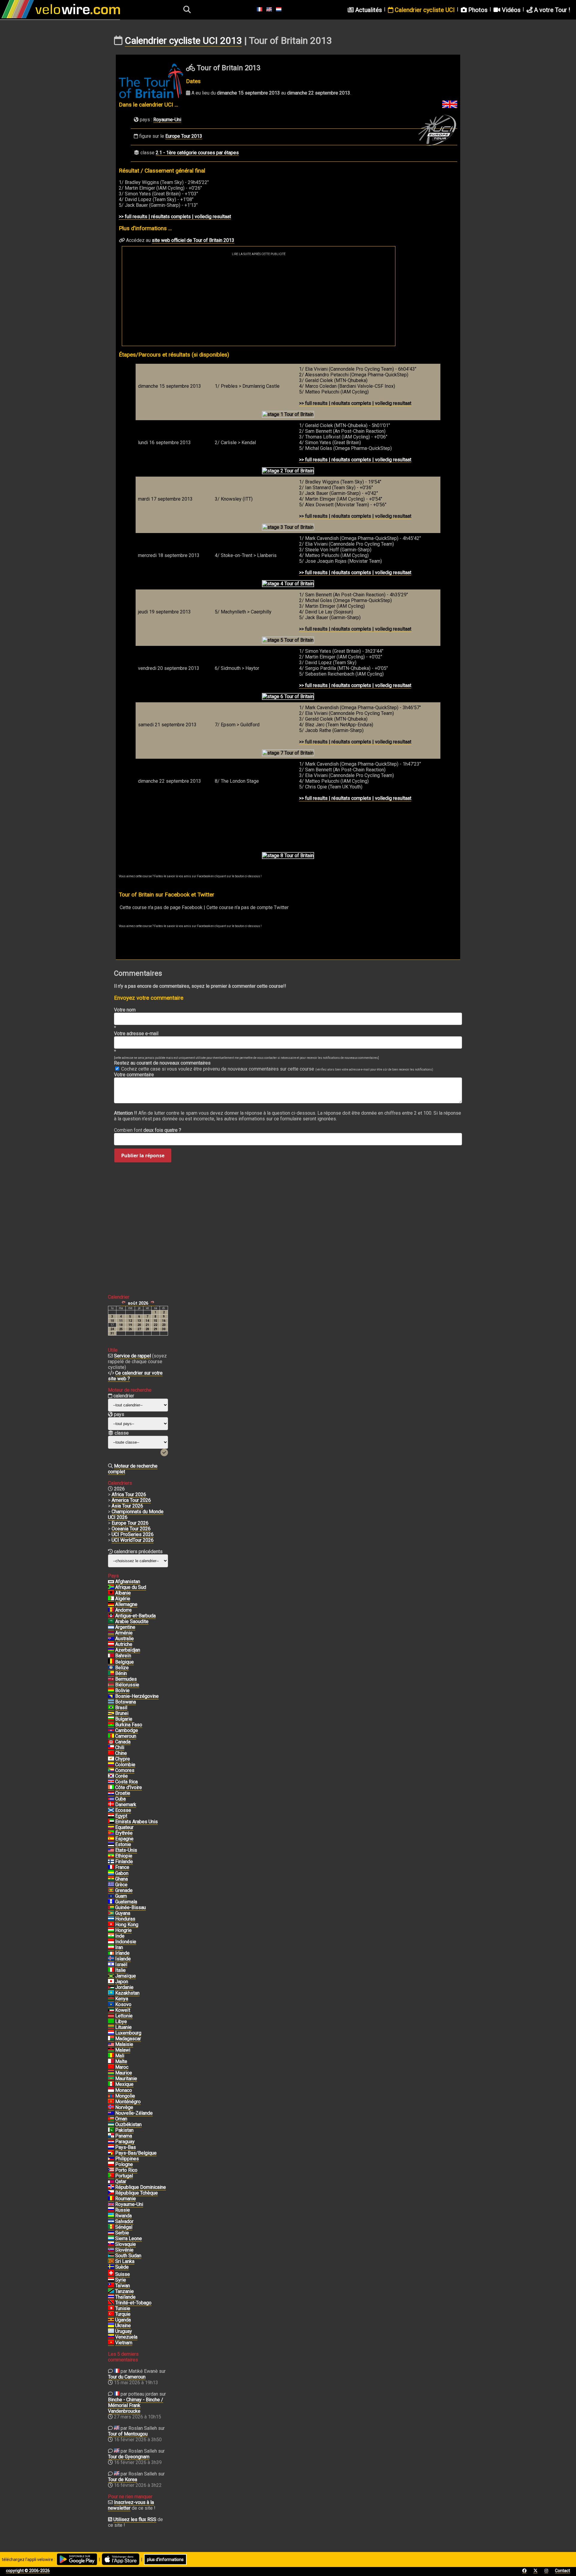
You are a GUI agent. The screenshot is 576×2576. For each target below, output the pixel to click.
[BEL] (111, 1662)
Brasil (121, 1708)
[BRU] (111, 1713)
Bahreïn (123, 1656)
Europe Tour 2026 (130, 1523)
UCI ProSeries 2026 (133, 1534)
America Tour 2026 (131, 1500)
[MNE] (111, 2102)
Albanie (123, 1593)
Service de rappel (132, 1356)
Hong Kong (127, 1925)
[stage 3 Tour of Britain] (288, 527)
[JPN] (111, 1982)
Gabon (122, 1873)
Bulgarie (124, 1719)
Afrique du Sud (131, 1587)
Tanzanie (124, 2291)
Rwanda (123, 2216)
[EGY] (111, 1816)
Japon (122, 1982)
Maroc (122, 2067)
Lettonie (124, 2016)
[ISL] (111, 1959)
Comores (125, 1770)
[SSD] (111, 2256)
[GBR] (111, 2204)
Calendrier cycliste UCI (424, 10)
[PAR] (111, 2142)
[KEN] (111, 1999)
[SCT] (111, 1810)
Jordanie (124, 1987)
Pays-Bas (126, 2147)
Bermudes (126, 1679)
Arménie (124, 1633)
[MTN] (111, 2079)
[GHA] (111, 1879)
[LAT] (111, 2016)
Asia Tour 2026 (127, 1506)
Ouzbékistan (128, 2124)
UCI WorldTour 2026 (133, 1540)
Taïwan (123, 2286)
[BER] (111, 1679)
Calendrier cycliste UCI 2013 (183, 41)
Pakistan (124, 2130)
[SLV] (111, 2222)
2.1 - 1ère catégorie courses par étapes (197, 153)
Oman (121, 2119)
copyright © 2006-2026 (28, 2571)
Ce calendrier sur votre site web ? (135, 1376)
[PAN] (111, 2136)
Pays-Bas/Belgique (136, 2153)
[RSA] (111, 1587)
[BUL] (111, 1719)
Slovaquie (126, 2244)
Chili (120, 1747)
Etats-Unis (126, 1850)
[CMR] (111, 1736)
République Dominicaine (141, 2187)
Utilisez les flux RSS (135, 2519)
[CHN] (111, 1753)
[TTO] (111, 2303)
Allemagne (126, 1604)
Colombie (125, 1765)
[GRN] (111, 1891)
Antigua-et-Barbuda (135, 1616)
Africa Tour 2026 (129, 1494)
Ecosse (123, 1810)
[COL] (111, 1765)
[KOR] (111, 1776)
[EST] (111, 1845)
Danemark (126, 1805)
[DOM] (111, 2187)
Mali (120, 2056)
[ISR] (111, 1965)
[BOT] (111, 1702)
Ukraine (123, 2326)
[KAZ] (111, 1993)
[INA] (111, 1942)
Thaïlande (125, 2297)
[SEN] (111, 2227)
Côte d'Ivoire (129, 1787)
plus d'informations (165, 2559)
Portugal (124, 2176)
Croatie (123, 1793)
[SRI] (111, 2261)
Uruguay (124, 2331)
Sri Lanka (125, 2261)
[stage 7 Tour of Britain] (288, 753)
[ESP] (111, 1839)
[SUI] (111, 2274)
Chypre (123, 1759)
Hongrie (123, 1930)
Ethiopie (124, 1856)
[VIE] (111, 2343)
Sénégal (124, 2227)
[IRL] (111, 1953)
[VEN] (111, 2337)
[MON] (111, 2090)
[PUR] (111, 2170)
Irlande (122, 1953)
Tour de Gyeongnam (129, 2457)
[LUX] (111, 2033)
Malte (121, 2061)
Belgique (124, 1662)
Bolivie (122, 1690)
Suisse (123, 2274)
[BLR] (111, 1685)
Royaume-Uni (167, 120)
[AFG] (111, 1582)
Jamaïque (126, 1976)
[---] (111, 2153)
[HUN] (111, 1930)
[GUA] (111, 1902)
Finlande (124, 1862)
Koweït (123, 2010)
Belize (122, 1668)
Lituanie (123, 2027)
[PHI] (111, 2159)
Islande (123, 1959)
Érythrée (124, 1833)
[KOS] (111, 2005)
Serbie (122, 2233)
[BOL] (111, 1691)
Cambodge (127, 1730)
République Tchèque (136, 2193)
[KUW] (111, 2010)
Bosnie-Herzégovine (137, 1696)
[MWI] (111, 2050)
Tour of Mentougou (128, 2434)
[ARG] (111, 1627)
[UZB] (111, 2125)
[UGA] (111, 2320)
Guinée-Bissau (130, 1907)
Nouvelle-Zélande (134, 2113)
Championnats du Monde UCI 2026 (136, 1514)
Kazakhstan (127, 1993)
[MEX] (111, 2084)
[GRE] (111, 1885)
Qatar (121, 2181)
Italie (120, 1970)
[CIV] (111, 1788)
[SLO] (111, 2250)
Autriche (124, 1644)
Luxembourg (128, 2033)
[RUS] (111, 2210)
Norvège (124, 2107)
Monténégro (128, 2102)
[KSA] (111, 1622)
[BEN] (111, 1674)
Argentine (125, 1627)
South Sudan (128, 2256)
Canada (123, 1742)
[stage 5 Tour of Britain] (288, 640)
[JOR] (111, 1987)
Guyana (123, 1913)
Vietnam (124, 2343)
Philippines (127, 2159)
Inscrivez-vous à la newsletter (131, 2505)
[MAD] (111, 2039)
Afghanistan (128, 1582)
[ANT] (111, 1616)
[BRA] (111, 1708)
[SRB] (111, 2233)
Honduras (125, 1919)
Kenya (122, 1999)
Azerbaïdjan (128, 1650)
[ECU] (111, 1827)
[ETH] (111, 1856)
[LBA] (111, 2022)
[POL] (111, 2165)
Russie (123, 2210)
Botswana (126, 1702)
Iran (119, 1947)
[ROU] (111, 2199)
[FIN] (111, 1862)
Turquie (123, 2314)
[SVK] (111, 2244)
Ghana (121, 1879)
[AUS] (111, 1639)
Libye (121, 2022)
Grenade (124, 1890)
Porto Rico (126, 2170)
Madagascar (128, 2039)
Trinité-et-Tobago (133, 2303)
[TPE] (111, 2286)
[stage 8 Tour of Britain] (288, 856)
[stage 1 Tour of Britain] (288, 414)
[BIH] (111, 1696)
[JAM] (111, 1976)
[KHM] (111, 1731)
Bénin (121, 1673)
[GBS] (111, 1908)
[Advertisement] (259, 301)
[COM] (111, 1770)
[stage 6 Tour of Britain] (288, 697)
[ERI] (111, 1833)
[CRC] (111, 1782)
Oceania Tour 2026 (131, 1529)
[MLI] (111, 2056)
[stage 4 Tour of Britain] (288, 584)
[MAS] (111, 2044)
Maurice (124, 2073)
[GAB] (111, 1873)
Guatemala (126, 1902)
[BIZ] (111, 1668)
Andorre (123, 1610)
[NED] (111, 2147)
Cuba (120, 1799)
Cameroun (126, 1736)
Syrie (121, 2280)
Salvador (124, 2221)
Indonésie (126, 1942)
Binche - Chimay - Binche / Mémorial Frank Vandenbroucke (136, 2405)
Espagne (124, 1839)
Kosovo (123, 2004)
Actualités (368, 10)
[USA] (111, 1850)
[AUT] (111, 1644)
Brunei (122, 1713)
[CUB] (111, 1799)
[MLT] (111, 2062)
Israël (121, 1964)
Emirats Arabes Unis (136, 1822)
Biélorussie (127, 1685)
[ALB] (111, 1593)
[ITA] (111, 1970)
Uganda (123, 2320)
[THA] (111, 2297)
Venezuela (126, 2337)
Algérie (123, 1599)
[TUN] (111, 2309)
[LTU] (111, 2027)
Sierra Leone (129, 2239)
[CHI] (111, 1748)
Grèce (121, 1885)
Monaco (124, 2090)
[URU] (111, 2331)
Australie (124, 1639)
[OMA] (111, 2119)
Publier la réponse (143, 1155)
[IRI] (111, 1948)
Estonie (123, 1844)
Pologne (124, 2164)
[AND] (111, 1610)
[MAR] (111, 2067)
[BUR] (111, 1725)
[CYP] (111, 1759)
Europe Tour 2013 (184, 136)
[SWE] (111, 2267)
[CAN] (111, 1742)
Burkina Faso (129, 1725)
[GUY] (111, 1913)
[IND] (111, 1936)
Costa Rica (126, 1782)
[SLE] (111, 2239)
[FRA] (111, 1867)
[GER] (111, 1604)
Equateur (124, 1827)
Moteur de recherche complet (133, 1469)
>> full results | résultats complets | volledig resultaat (175, 217)
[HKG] (111, 1925)
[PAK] (111, 2130)
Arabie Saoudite (132, 1621)
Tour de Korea (123, 2480)
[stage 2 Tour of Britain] (288, 471)
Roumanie (126, 2199)
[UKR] (111, 2326)
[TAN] (111, 2291)
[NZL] (111, 2113)
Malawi (123, 2050)
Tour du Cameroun (127, 2377)
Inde (120, 1936)
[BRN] (111, 1656)
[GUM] (111, 1896)
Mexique (124, 2084)
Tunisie (123, 2308)
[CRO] (111, 1793)
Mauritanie (126, 2079)
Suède (122, 2267)
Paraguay (125, 2142)
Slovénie (124, 2250)
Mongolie (125, 2096)
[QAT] (111, 2182)
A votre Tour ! (551, 10)
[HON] (111, 1919)
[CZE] (111, 2193)
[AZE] (111, 1650)
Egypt (121, 1816)
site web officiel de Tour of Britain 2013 (193, 240)
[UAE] (111, 1822)
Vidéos (510, 10)
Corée (121, 1776)
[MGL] (111, 2096)
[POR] (111, 2176)
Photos (477, 10)
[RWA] (111, 2216)
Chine (121, 1753)
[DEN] (111, 1805)
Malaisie (124, 2044)
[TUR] (111, 2314)
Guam (121, 1896)
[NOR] (111, 2107)
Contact (562, 2571)
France (122, 1867)
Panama (124, 2136)
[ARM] (111, 1633)
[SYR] (111, 2280)
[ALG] (111, 1599)
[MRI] (111, 2073)
